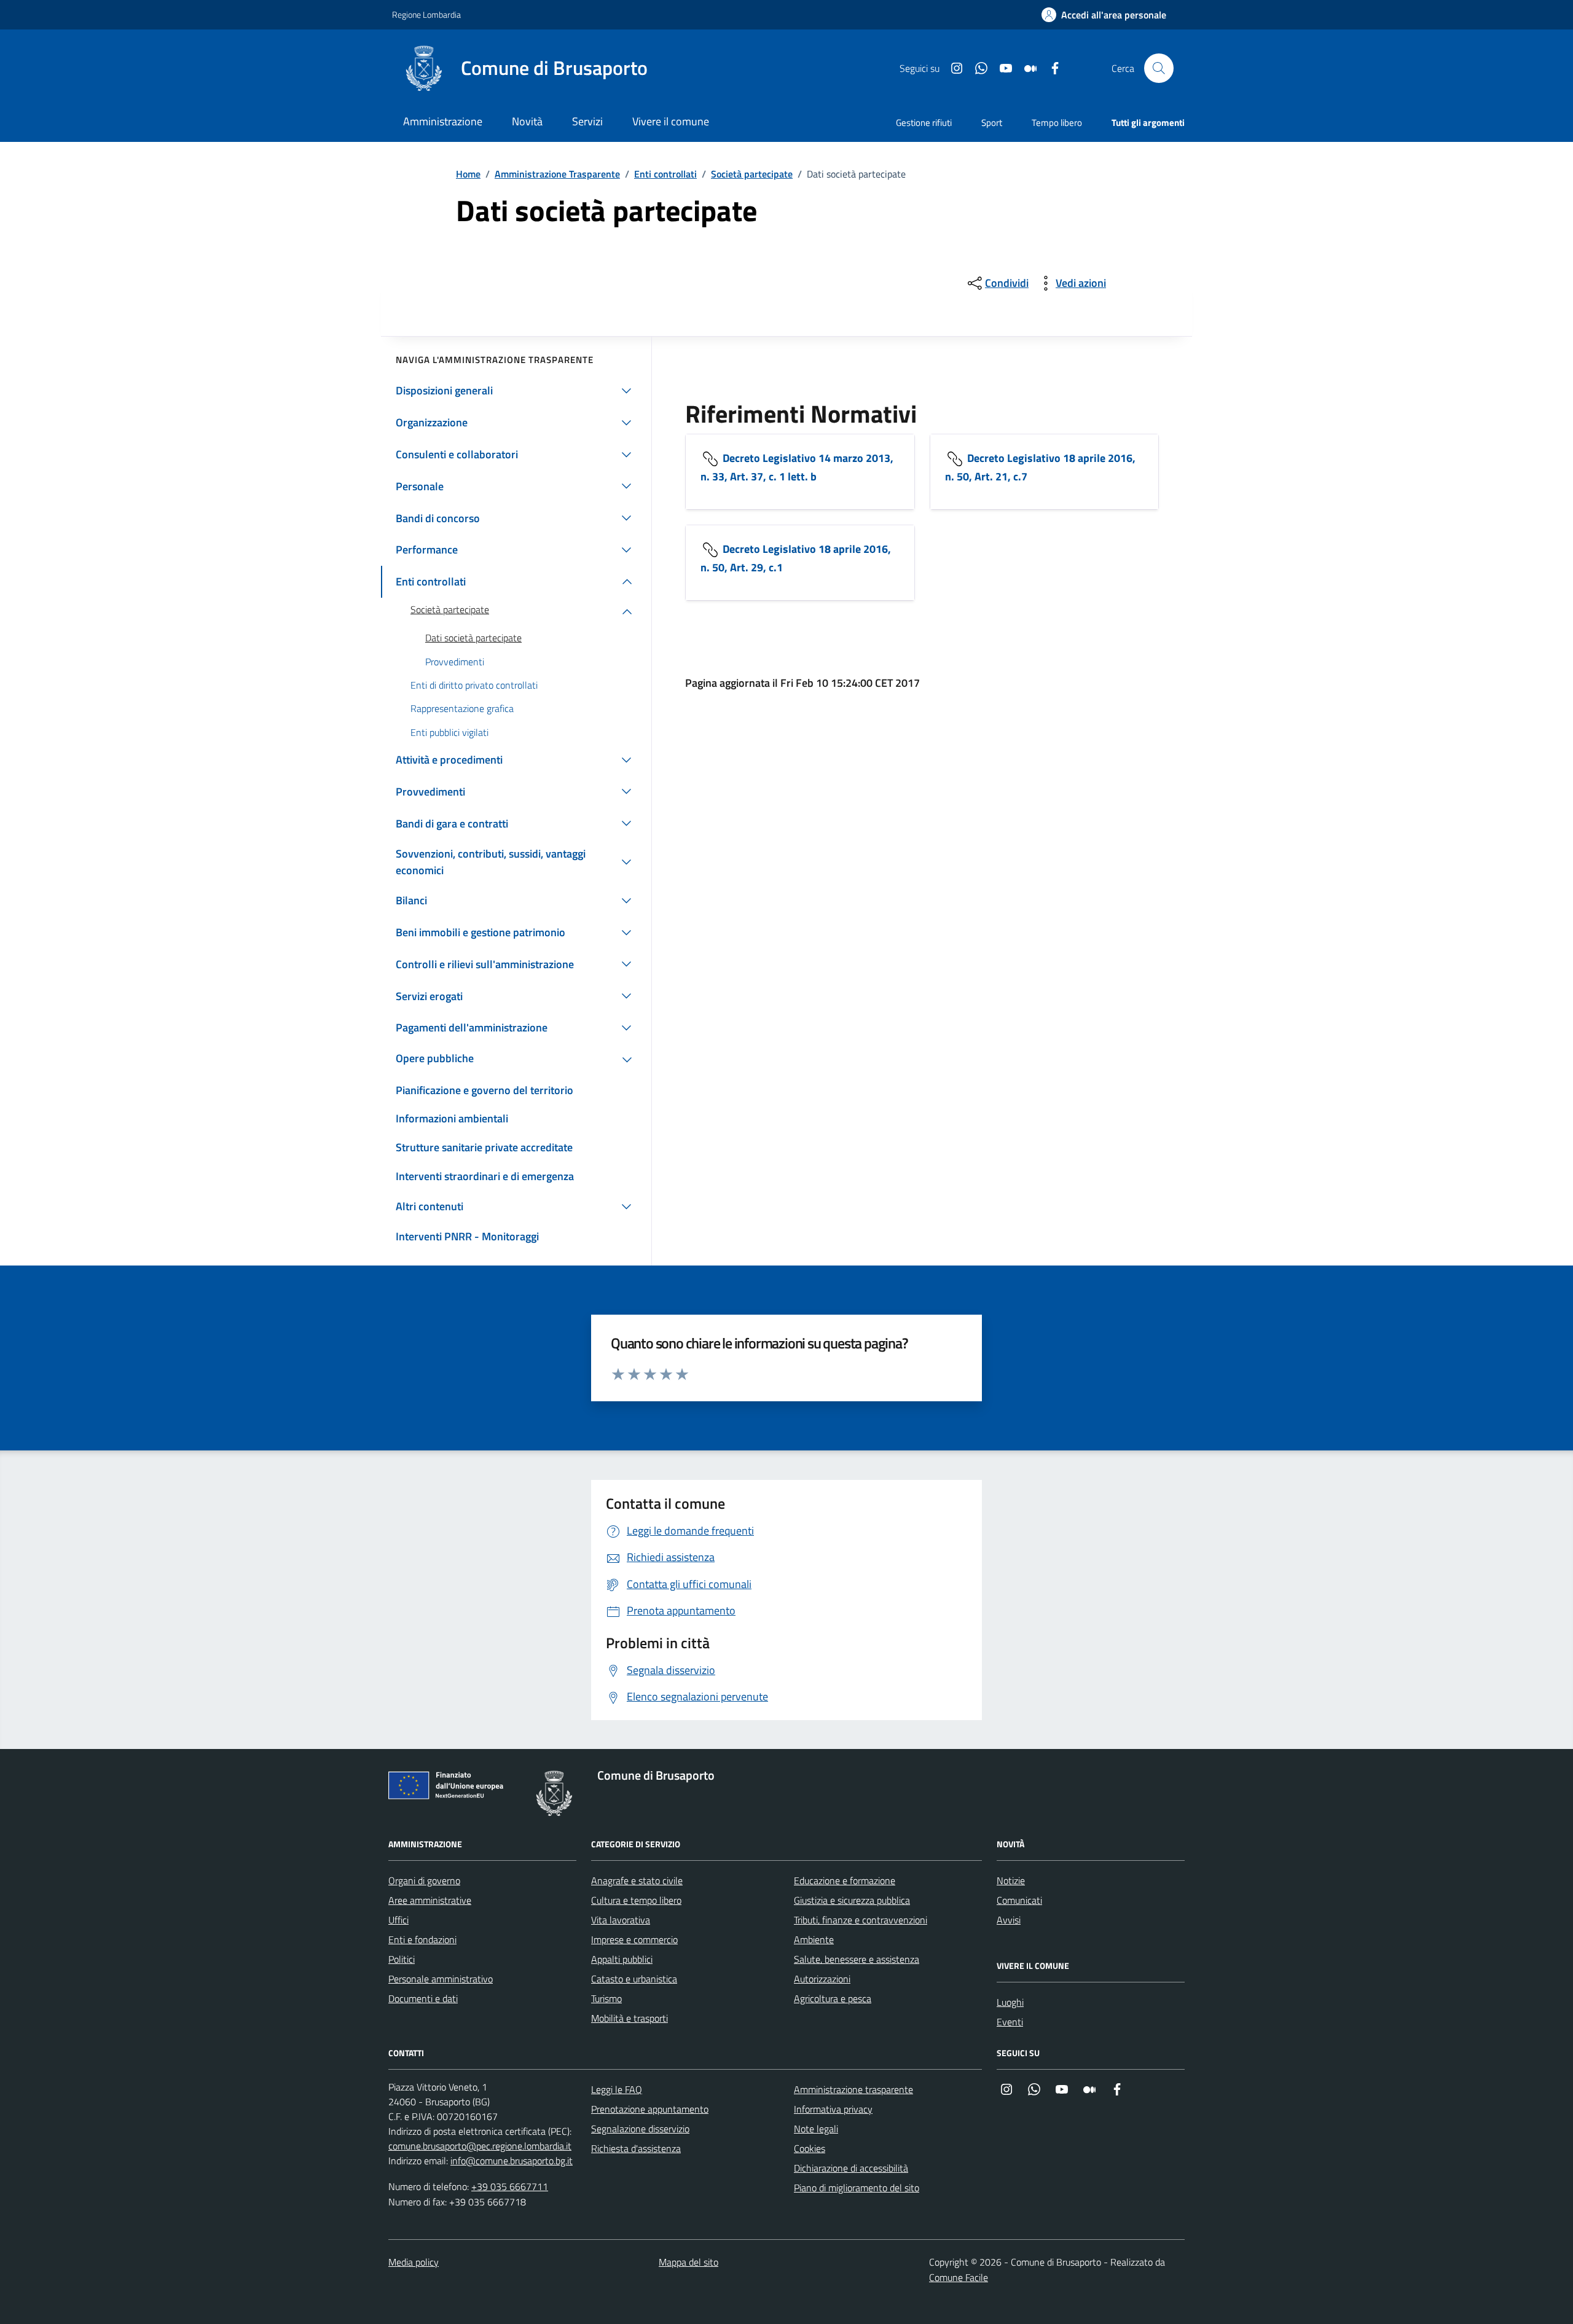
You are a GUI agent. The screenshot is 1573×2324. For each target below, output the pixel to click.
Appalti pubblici (622, 1959)
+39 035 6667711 (510, 2186)
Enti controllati (665, 174)
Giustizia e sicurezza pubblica (852, 1900)
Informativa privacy (833, 2109)
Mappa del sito (688, 2262)
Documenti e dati (423, 1998)
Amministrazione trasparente (853, 2089)
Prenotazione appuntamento (650, 2109)
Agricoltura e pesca (833, 1998)
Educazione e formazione (845, 1880)
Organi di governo (424, 1880)
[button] (1104, 15)
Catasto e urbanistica (634, 1979)
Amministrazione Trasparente (557, 174)
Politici (402, 1959)
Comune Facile (959, 2277)
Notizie (1011, 1880)
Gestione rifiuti (924, 123)
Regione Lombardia (426, 14)
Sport (992, 123)
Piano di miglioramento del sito (857, 2188)
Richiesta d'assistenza (636, 2148)
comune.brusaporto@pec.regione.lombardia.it (480, 2146)
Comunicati (1019, 1900)
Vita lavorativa (621, 1920)
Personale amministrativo (441, 1979)
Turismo (606, 1998)
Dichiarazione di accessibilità (851, 2168)
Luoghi (1010, 2002)
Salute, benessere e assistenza (857, 1959)
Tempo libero (1057, 123)
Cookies (810, 2148)
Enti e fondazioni (422, 1939)
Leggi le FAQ (617, 2089)
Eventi (1010, 2022)
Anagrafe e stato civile (637, 1880)
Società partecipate (752, 174)
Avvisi (1009, 1920)
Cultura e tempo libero (636, 1900)
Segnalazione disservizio (640, 2129)
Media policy (414, 2262)
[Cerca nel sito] (1159, 68)
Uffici (398, 1920)
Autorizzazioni (822, 1979)
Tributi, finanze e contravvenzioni (861, 1920)
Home (468, 174)
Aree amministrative (430, 1900)
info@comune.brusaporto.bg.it (512, 2161)
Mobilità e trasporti (630, 2018)
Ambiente (814, 1939)
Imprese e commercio (634, 1939)
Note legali (816, 2129)
